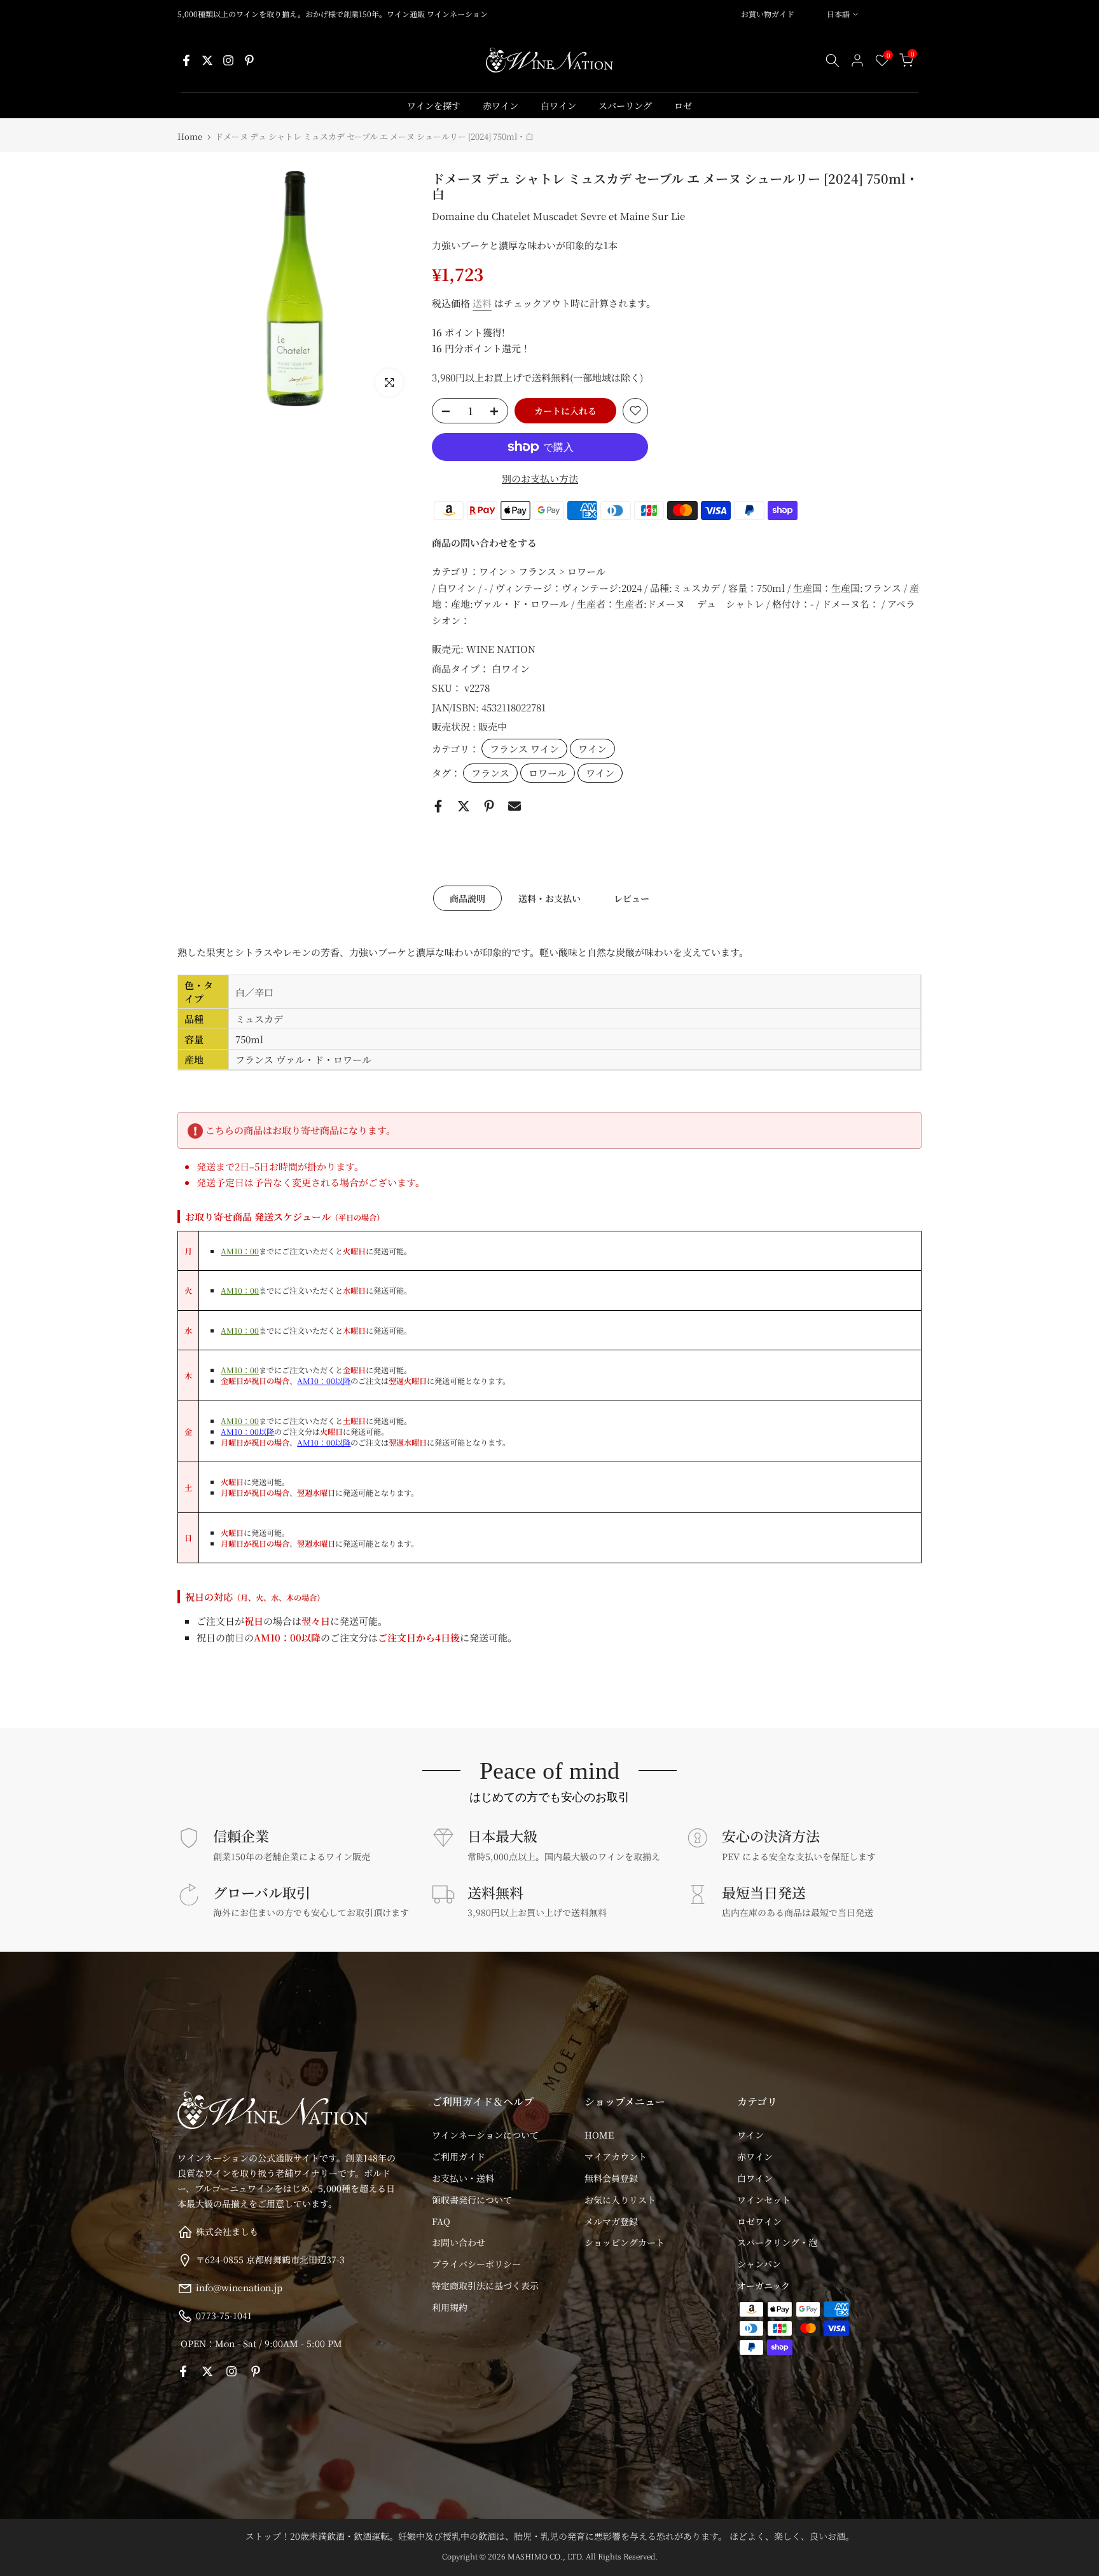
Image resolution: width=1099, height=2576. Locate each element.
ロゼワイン (759, 2221)
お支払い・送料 (463, 2178)
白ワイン (558, 106)
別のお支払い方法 (540, 478)
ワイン (592, 749)
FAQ (441, 2221)
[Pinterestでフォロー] (249, 60)
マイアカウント (616, 2156)
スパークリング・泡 (777, 2242)
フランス (490, 773)
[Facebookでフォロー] (186, 60)
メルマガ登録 (611, 2221)
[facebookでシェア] (438, 806)
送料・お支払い (549, 898)
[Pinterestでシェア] (489, 806)
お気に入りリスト (620, 2200)
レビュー (632, 898)
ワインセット (764, 2200)
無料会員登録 (611, 2178)
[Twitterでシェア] (464, 806)
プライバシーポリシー (476, 2264)
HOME (599, 2135)
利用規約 (450, 2307)
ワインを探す (434, 106)
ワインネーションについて (485, 2135)
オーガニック (764, 2285)
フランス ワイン (524, 749)
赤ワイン (501, 106)
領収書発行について (472, 2200)
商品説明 (467, 898)
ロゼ (683, 106)
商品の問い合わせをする (484, 543)
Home (190, 136)
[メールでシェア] (515, 806)
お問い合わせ (459, 2242)
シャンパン (759, 2264)
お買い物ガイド (768, 14)
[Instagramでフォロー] (228, 60)
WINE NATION (501, 649)
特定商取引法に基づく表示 (485, 2285)
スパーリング (625, 106)
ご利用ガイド (459, 2156)
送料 (482, 303)
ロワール (548, 773)
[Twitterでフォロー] (207, 60)
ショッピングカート (625, 2242)
